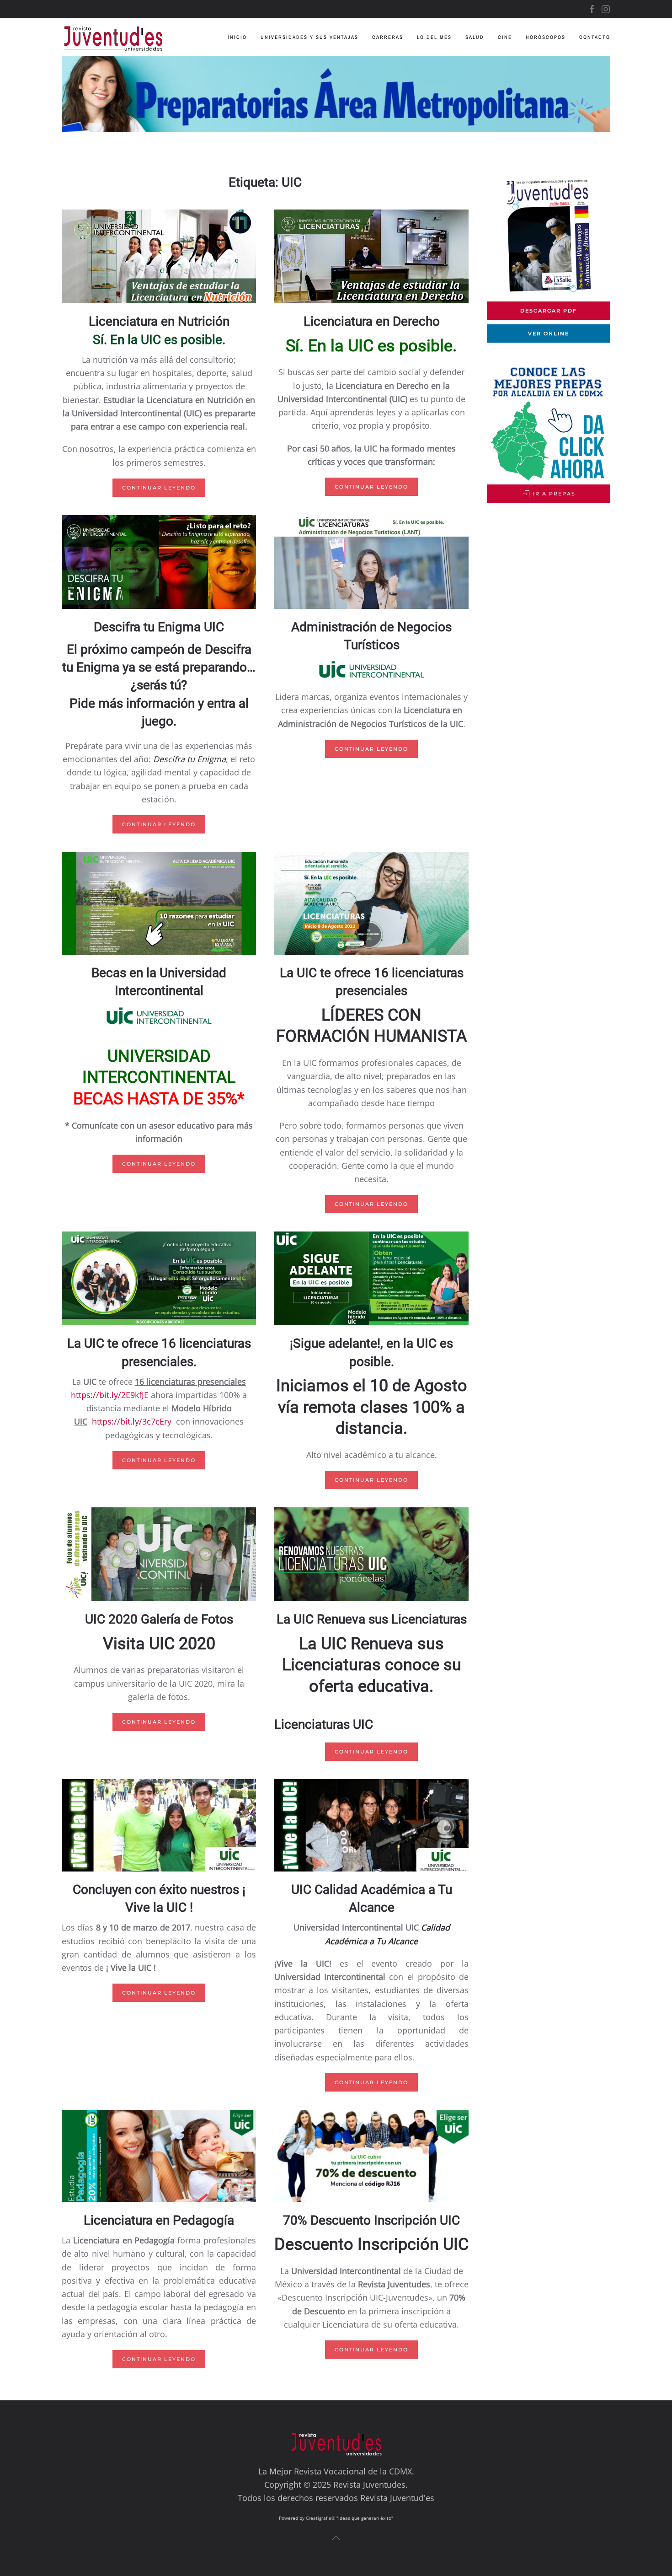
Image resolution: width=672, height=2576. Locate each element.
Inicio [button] (237, 37)
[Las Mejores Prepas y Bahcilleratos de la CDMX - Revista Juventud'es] (336, 94)
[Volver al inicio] (120, 37)
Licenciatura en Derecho (372, 321)
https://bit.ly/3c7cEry (132, 1421)
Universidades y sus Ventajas (309, 37)
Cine (505, 37)
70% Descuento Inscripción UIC (371, 2220)
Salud (475, 37)
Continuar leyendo (159, 488)
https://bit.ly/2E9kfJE (110, 1395)
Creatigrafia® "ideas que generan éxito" (349, 2518)
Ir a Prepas (553, 494)
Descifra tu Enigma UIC (159, 627)
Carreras (388, 37)
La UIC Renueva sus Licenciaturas (372, 1619)
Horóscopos (546, 37)
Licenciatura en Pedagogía (159, 2220)
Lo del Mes (434, 37)
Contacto (595, 37)
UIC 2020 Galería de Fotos (159, 1619)
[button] (336, 2538)
